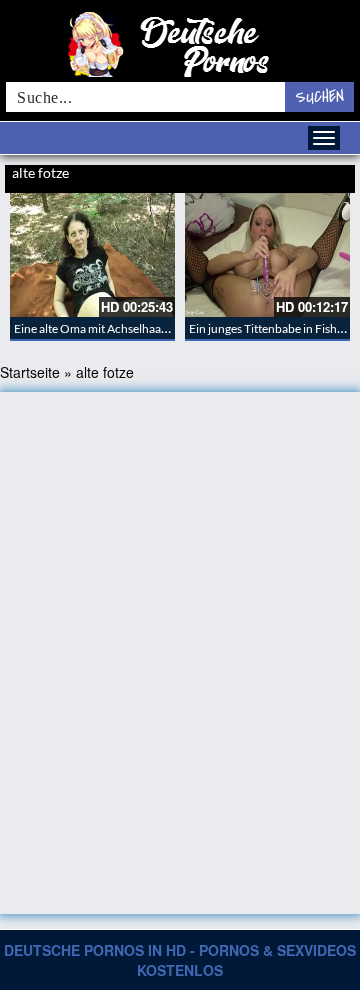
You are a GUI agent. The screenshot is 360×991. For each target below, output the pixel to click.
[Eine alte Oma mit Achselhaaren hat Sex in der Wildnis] (92, 255)
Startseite (30, 372)
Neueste (241, 175)
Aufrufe (282, 175)
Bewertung (328, 175)
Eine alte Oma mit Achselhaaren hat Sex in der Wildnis (153, 328)
